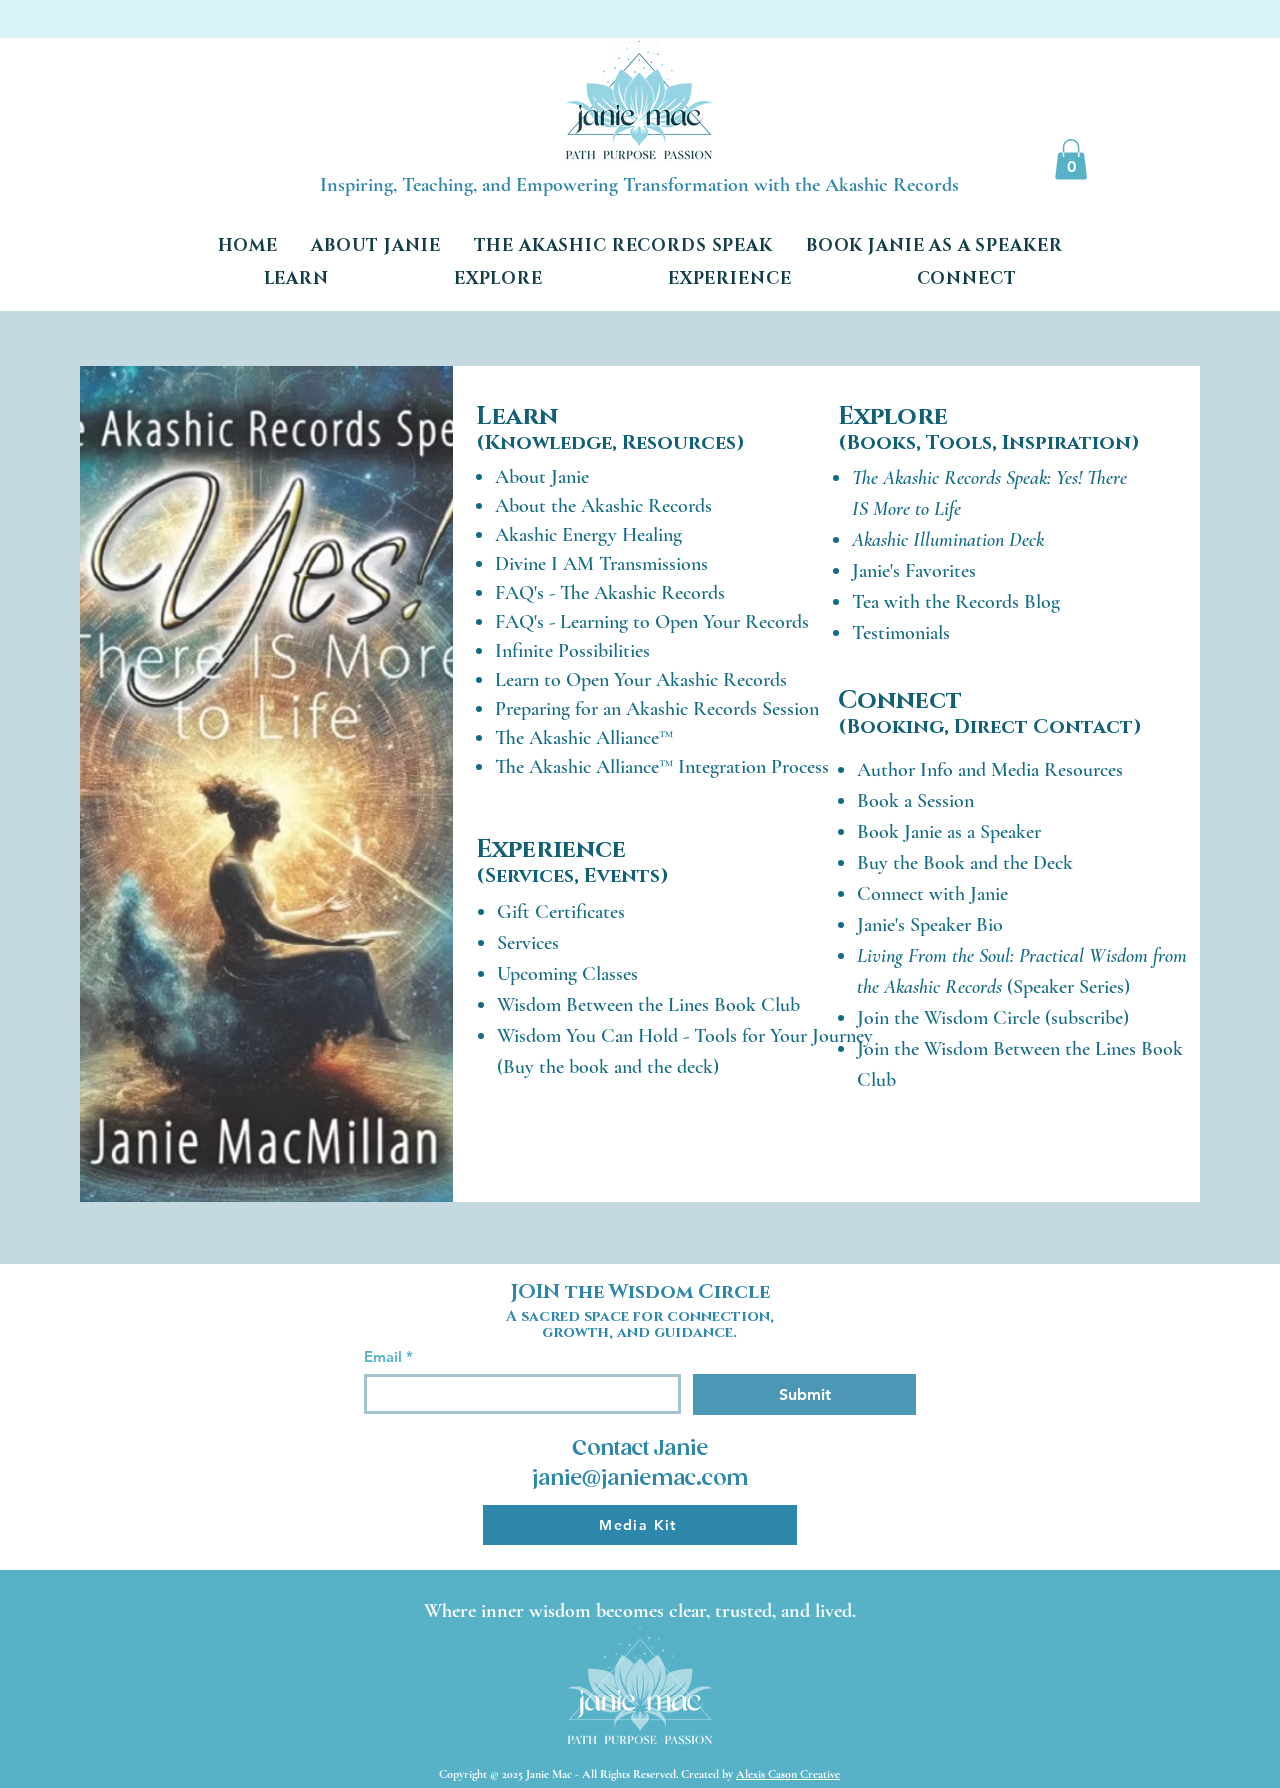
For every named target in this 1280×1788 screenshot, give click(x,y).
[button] (1071, 159)
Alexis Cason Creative (788, 1774)
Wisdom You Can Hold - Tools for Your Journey (685, 1036)
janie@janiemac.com (640, 1479)
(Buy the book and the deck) (608, 1067)
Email (388, 1357)
